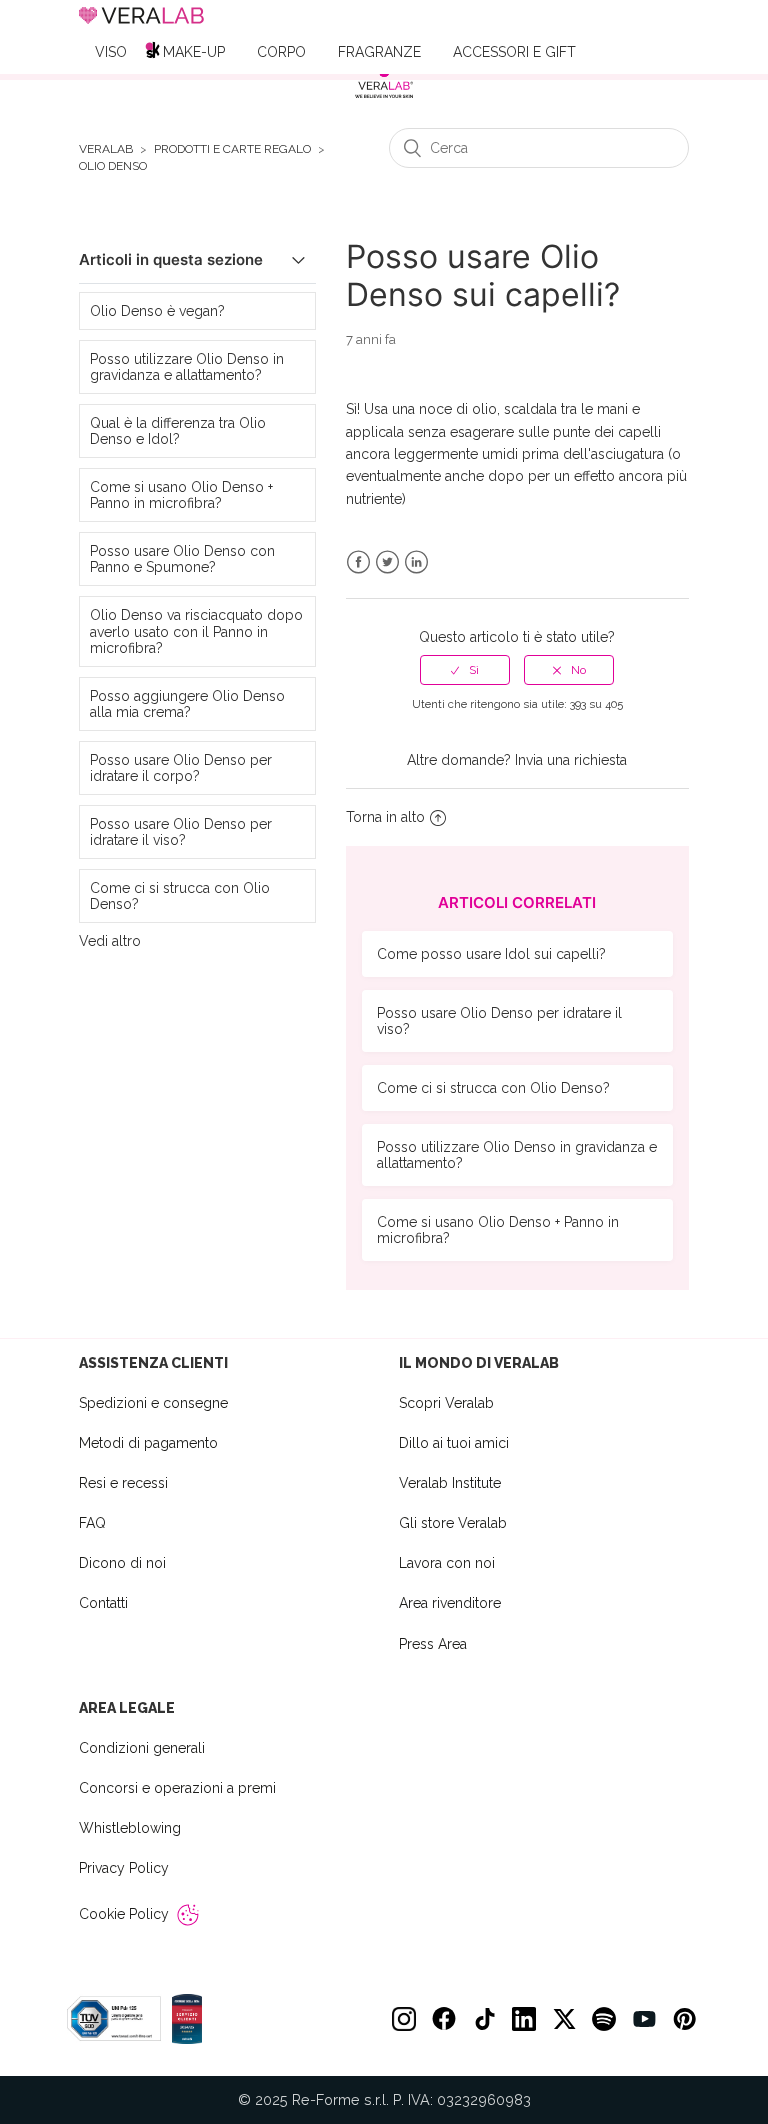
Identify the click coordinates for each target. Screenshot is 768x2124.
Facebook (358, 562)
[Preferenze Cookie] (188, 1915)
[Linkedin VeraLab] (524, 2019)
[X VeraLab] (564, 2019)
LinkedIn (416, 562)
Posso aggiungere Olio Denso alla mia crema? (187, 704)
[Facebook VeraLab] (444, 2019)
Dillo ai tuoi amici (454, 1443)
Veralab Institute (450, 1483)
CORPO (281, 52)
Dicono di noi (122, 1563)
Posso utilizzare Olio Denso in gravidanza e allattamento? (187, 367)
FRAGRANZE (379, 52)
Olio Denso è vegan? (157, 311)
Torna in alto (385, 817)
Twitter (387, 562)
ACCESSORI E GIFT (514, 52)
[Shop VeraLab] (384, 82)
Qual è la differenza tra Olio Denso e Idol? (178, 431)
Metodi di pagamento (148, 1443)
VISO (111, 52)
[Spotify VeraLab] (604, 2019)
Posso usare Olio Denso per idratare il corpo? (181, 768)
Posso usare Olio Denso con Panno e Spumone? (182, 559)
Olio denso (113, 166)
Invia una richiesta (571, 760)
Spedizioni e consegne (153, 1403)
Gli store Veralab (453, 1523)
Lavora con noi (447, 1563)
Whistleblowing (130, 1828)
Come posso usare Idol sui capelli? (491, 954)
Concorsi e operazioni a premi (177, 1788)
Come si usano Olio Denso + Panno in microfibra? (181, 495)
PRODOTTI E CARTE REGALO (232, 149)
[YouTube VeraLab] (644, 2019)
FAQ (92, 1523)
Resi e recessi (123, 1483)
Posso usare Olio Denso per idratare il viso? (181, 832)
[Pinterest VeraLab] (684, 2019)
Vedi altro (110, 941)
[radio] (465, 670)
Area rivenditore (450, 1603)
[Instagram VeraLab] (404, 2019)
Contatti (103, 1603)
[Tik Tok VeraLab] (484, 2019)
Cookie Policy (124, 1914)
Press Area (433, 1644)
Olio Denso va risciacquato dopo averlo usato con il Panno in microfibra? (196, 631)
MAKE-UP (194, 52)
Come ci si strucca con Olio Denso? (180, 896)
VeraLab (106, 149)
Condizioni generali (142, 1748)
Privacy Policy (124, 1868)
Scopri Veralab (446, 1403)
